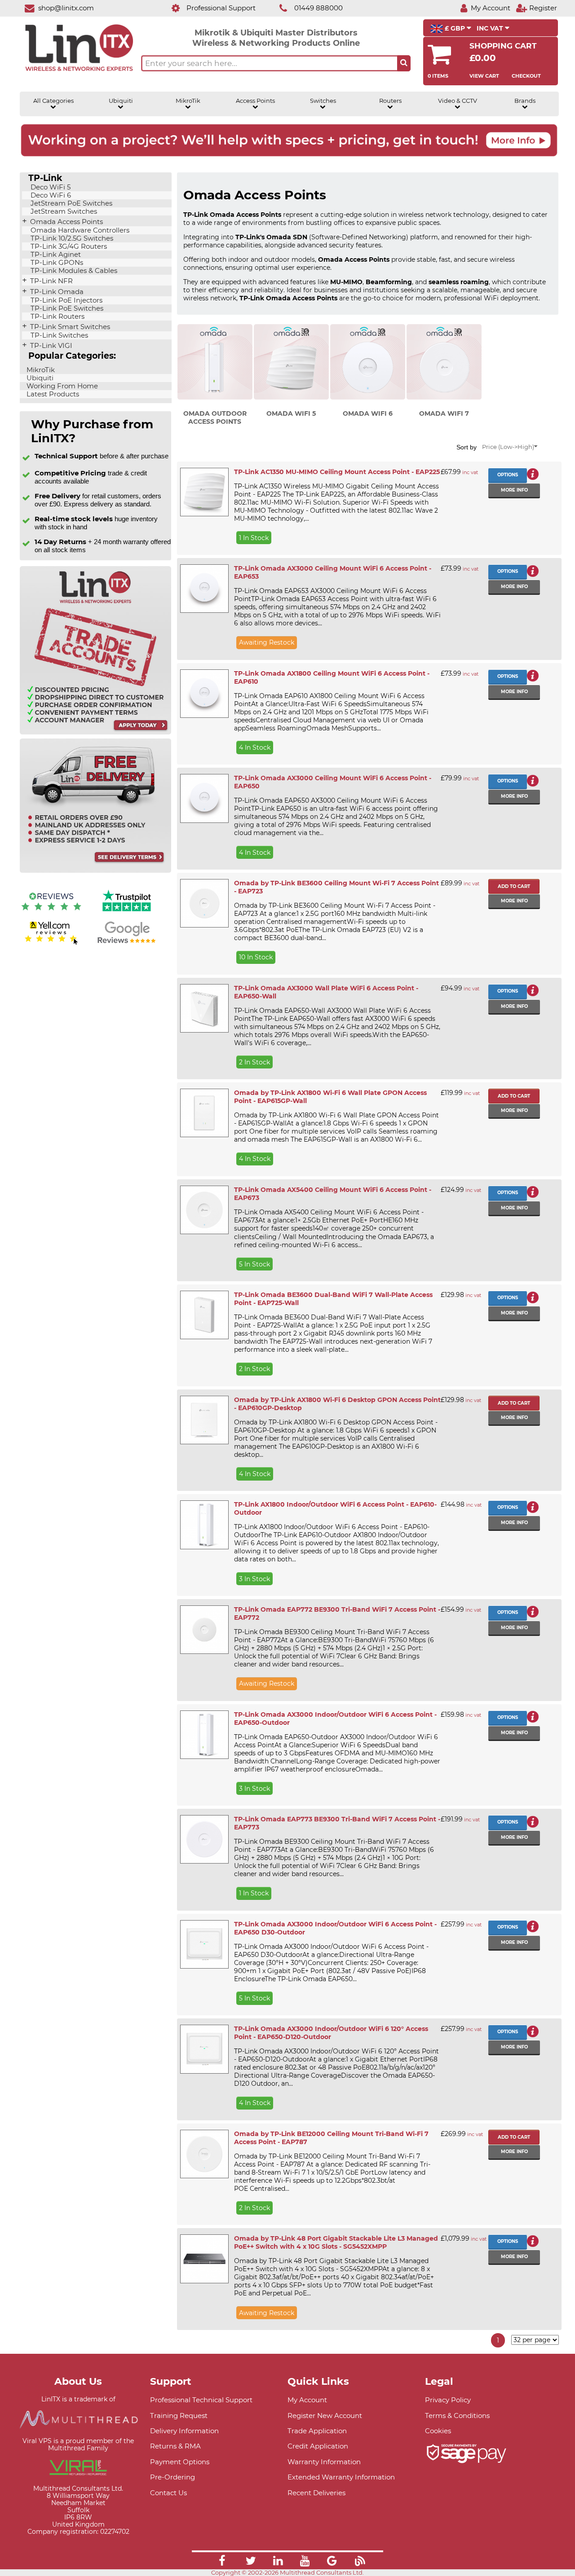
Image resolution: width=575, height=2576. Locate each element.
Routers (390, 101)
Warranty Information (324, 2462)
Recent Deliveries (316, 2493)
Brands (525, 101)
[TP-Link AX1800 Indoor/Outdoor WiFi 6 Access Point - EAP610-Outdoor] (204, 1525)
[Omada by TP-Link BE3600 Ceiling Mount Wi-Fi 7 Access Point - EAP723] (204, 903)
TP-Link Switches (58, 335)
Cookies (438, 2431)
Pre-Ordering (172, 2477)
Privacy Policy (448, 2400)
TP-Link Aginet (55, 255)
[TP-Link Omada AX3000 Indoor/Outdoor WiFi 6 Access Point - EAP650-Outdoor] (204, 1735)
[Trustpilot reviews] (127, 912)
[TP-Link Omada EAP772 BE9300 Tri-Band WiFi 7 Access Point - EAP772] (204, 1630)
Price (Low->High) (508, 447)
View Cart (484, 76)
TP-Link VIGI (50, 346)
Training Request (179, 2416)
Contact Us (168, 2493)
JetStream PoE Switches (71, 203)
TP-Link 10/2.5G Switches (71, 238)
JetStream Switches (63, 211)
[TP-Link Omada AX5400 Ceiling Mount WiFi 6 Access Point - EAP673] (204, 1210)
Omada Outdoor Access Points (215, 418)
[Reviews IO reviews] (51, 912)
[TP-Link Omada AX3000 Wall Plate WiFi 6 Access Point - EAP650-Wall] (204, 1008)
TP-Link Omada (56, 292)
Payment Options (180, 2462)
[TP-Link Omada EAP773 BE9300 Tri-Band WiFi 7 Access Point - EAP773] (204, 1839)
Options (508, 475)
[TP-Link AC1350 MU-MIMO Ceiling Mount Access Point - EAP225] (204, 492)
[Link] (222, 2562)
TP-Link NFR (51, 281)
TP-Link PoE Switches (66, 308)
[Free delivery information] (95, 871)
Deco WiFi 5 (50, 187)
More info (514, 490)
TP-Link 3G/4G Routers (68, 246)
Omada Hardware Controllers (79, 230)
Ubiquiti (121, 101)
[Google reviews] (127, 943)
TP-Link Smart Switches (69, 327)
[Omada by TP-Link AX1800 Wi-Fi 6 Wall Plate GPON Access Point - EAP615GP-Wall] (204, 1113)
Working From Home (61, 386)
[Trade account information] (95, 732)
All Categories (53, 101)
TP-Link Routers (57, 317)
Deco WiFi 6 (50, 195)
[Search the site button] (404, 63)
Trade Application (317, 2431)
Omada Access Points (66, 222)
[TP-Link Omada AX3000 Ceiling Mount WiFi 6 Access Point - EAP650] (204, 798)
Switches (323, 101)
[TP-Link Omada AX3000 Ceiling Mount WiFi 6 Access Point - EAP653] (204, 589)
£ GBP (455, 28)
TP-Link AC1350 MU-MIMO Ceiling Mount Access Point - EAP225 (337, 472)
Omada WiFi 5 (291, 413)
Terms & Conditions (457, 2416)
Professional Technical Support (201, 2400)
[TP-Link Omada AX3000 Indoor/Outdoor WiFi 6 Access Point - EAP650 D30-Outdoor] (204, 1944)
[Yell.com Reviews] (51, 943)
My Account (307, 2400)
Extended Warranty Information (341, 2477)
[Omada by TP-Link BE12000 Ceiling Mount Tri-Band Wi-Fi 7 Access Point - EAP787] (204, 2154)
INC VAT (491, 28)
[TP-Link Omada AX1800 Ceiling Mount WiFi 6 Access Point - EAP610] (204, 694)
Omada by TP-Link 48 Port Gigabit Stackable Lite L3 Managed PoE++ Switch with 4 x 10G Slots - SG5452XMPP (336, 2242)
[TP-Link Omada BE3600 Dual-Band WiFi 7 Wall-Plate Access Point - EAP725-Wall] (204, 1315)
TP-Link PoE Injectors (66, 300)
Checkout (526, 76)
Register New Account (325, 2416)
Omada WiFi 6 (368, 413)
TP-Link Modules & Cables (73, 271)
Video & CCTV (458, 101)
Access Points (255, 101)
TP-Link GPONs (56, 263)
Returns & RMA (175, 2446)
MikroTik (188, 101)
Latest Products (52, 394)
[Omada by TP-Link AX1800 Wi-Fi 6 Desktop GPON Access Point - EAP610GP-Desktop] (204, 1420)
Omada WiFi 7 (444, 413)
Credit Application (318, 2446)
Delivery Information (184, 2431)
